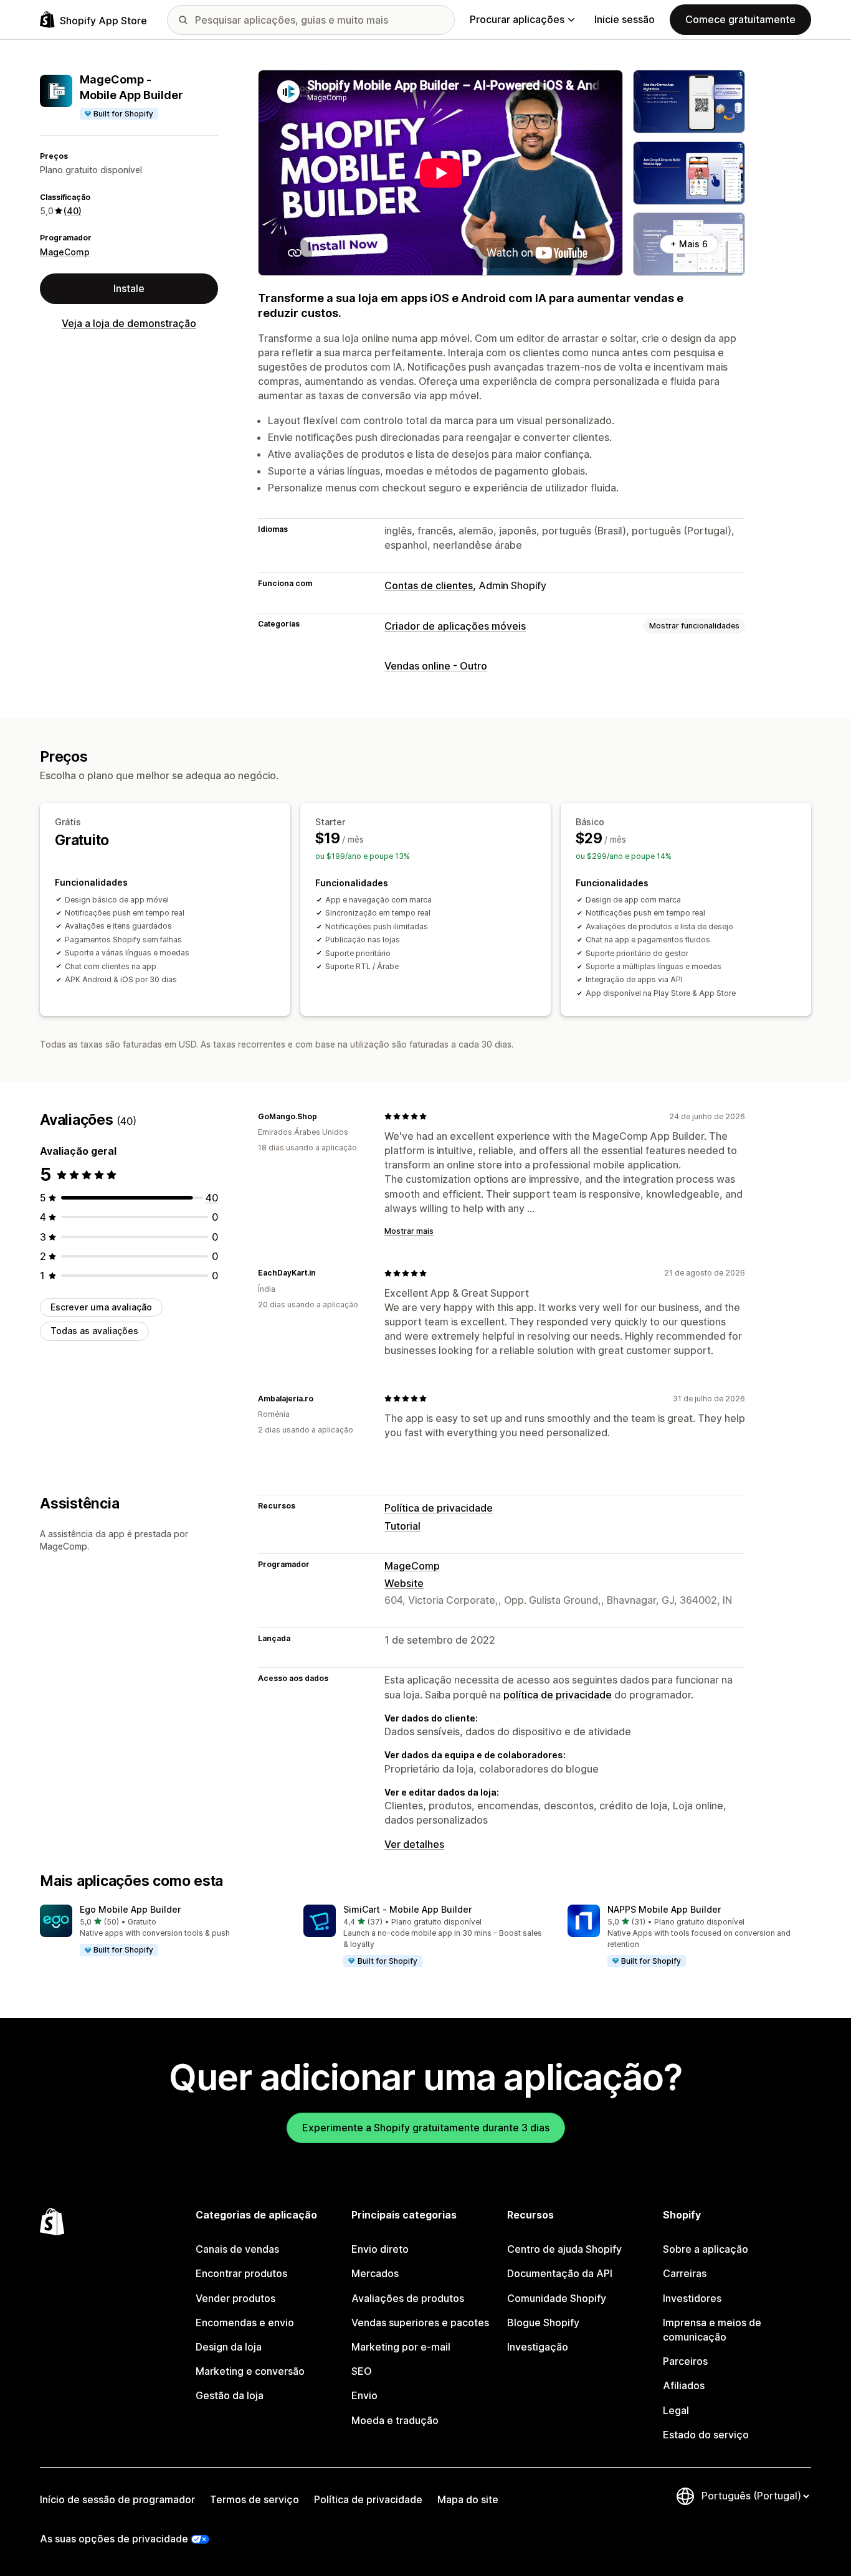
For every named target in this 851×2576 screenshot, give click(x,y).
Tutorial (402, 1526)
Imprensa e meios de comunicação (712, 2330)
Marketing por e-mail (401, 2347)
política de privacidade (558, 1695)
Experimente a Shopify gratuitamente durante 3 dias (426, 2128)
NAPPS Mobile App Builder (664, 1909)
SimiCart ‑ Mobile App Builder (407, 1909)
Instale (129, 288)
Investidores (692, 2298)
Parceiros (685, 2361)
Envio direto (380, 2249)
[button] (162, 1931)
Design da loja (229, 2347)
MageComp (65, 251)
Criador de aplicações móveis (455, 626)
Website (404, 1583)
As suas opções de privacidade (114, 2539)
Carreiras (685, 2273)
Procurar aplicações (517, 19)
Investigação (538, 2347)
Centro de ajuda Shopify (564, 2249)
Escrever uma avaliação (101, 1307)
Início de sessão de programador (117, 2499)
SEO (362, 2371)
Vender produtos (235, 2298)
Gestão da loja (230, 2395)
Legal (676, 2410)
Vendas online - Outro (436, 666)
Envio (364, 2395)
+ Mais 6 (689, 244)
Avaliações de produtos (408, 2298)
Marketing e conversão (250, 2371)
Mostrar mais (409, 1231)
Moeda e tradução (395, 2420)
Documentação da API (560, 2273)
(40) (73, 211)
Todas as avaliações (94, 1331)
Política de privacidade (439, 1508)
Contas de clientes (429, 585)
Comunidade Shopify (557, 2298)
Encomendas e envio (245, 2323)
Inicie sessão (625, 19)
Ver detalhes (414, 1844)
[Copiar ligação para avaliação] (325, 1116)
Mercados (375, 2273)
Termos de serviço (254, 2499)
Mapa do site (468, 2499)
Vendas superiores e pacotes (420, 2323)
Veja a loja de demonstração (129, 323)
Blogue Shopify (543, 2323)
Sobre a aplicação (706, 2249)
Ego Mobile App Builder (130, 1909)
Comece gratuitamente (740, 19)
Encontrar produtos (241, 2273)
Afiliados (684, 2385)
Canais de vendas (237, 2249)
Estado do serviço (706, 2435)
